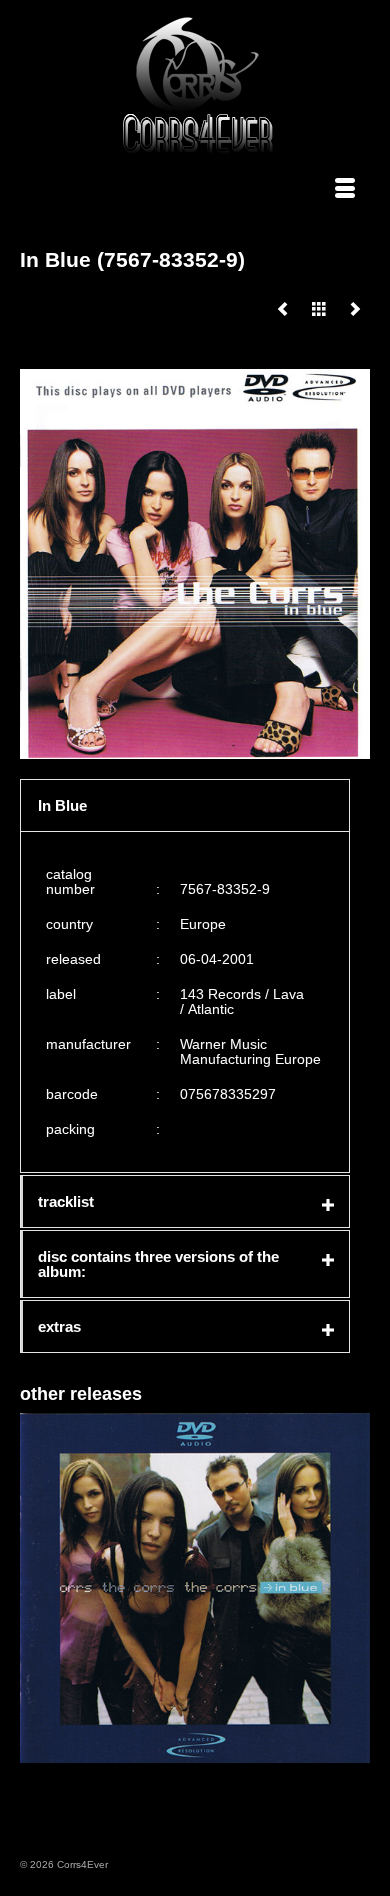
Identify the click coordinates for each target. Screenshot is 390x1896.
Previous (37, 1587)
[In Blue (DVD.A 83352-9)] (355, 309)
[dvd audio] (319, 309)
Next (352, 1587)
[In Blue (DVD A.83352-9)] (283, 309)
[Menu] (345, 190)
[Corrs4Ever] (197, 85)
